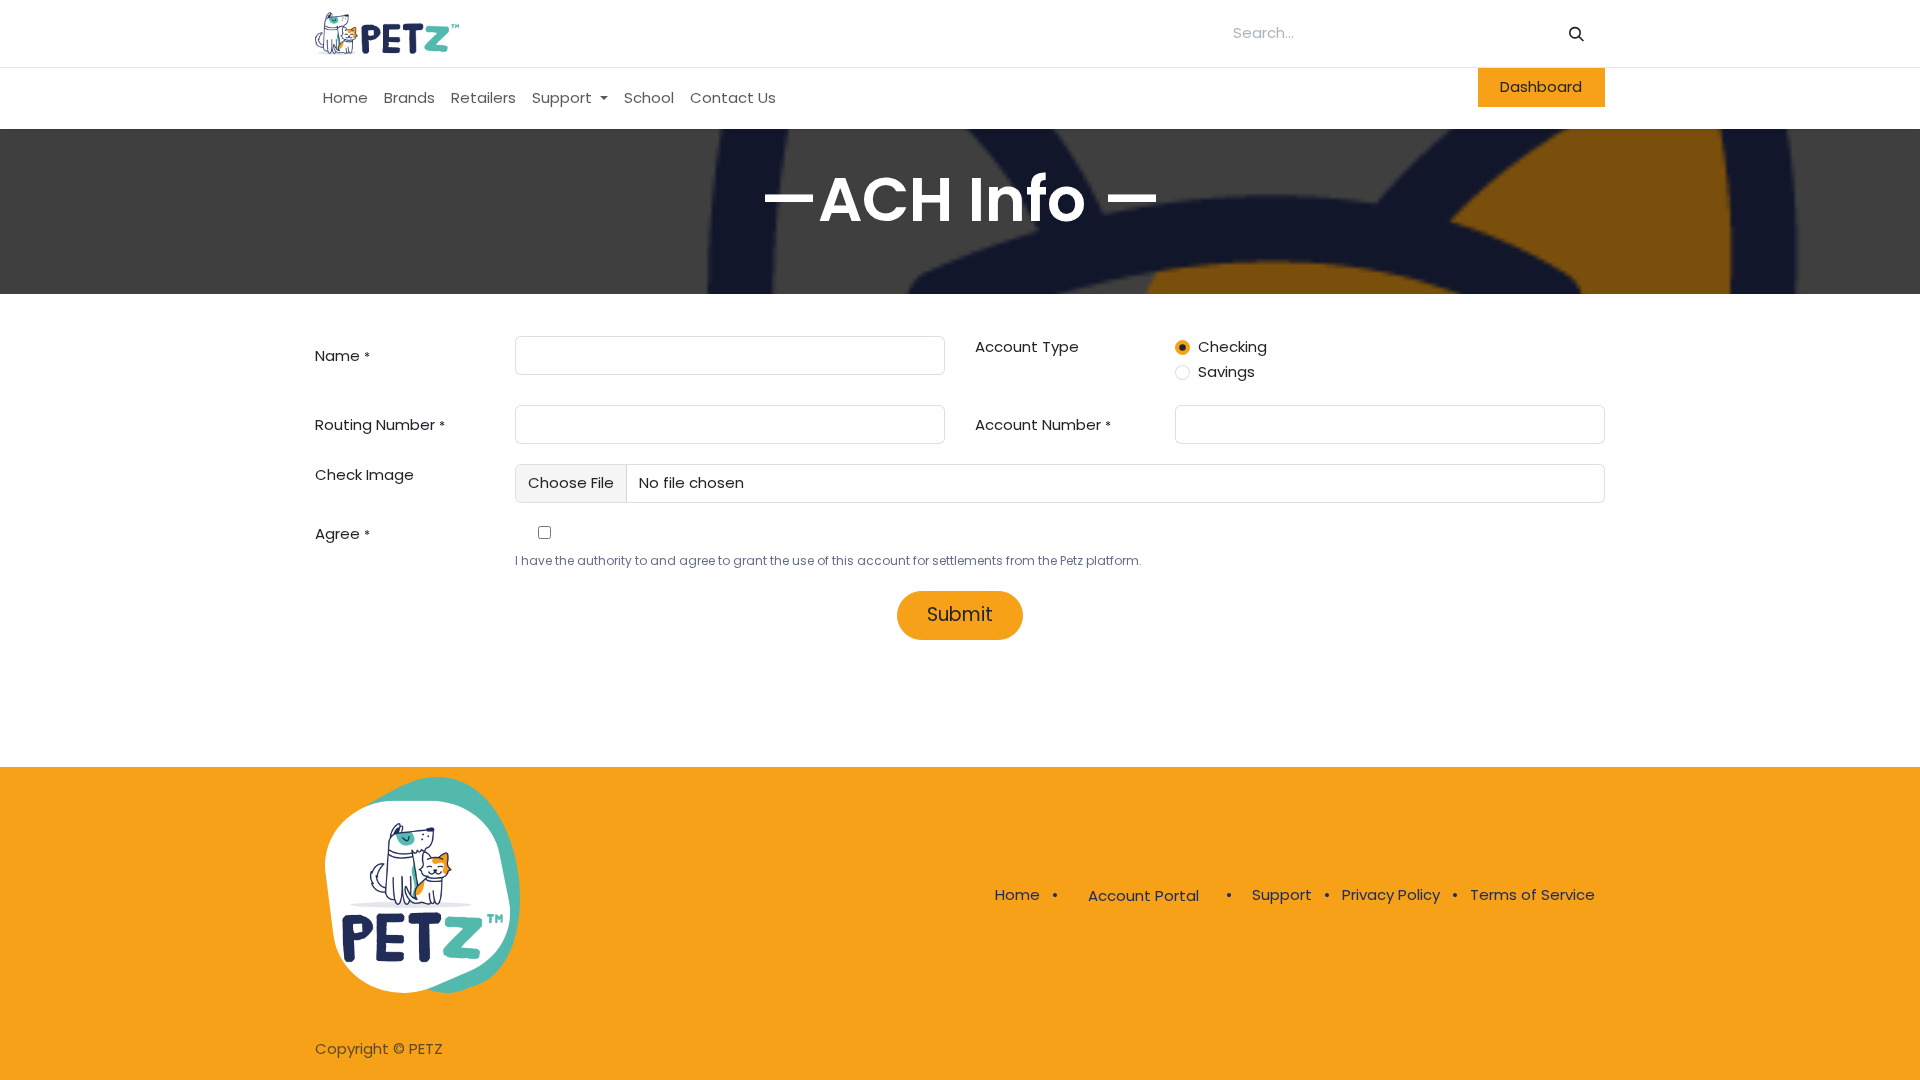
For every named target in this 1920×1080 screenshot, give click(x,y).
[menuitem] (345, 98)
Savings (1226, 371)
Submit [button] (960, 614)
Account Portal (1143, 895)
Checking (1232, 346)
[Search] (1576, 33)
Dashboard (1541, 86)
